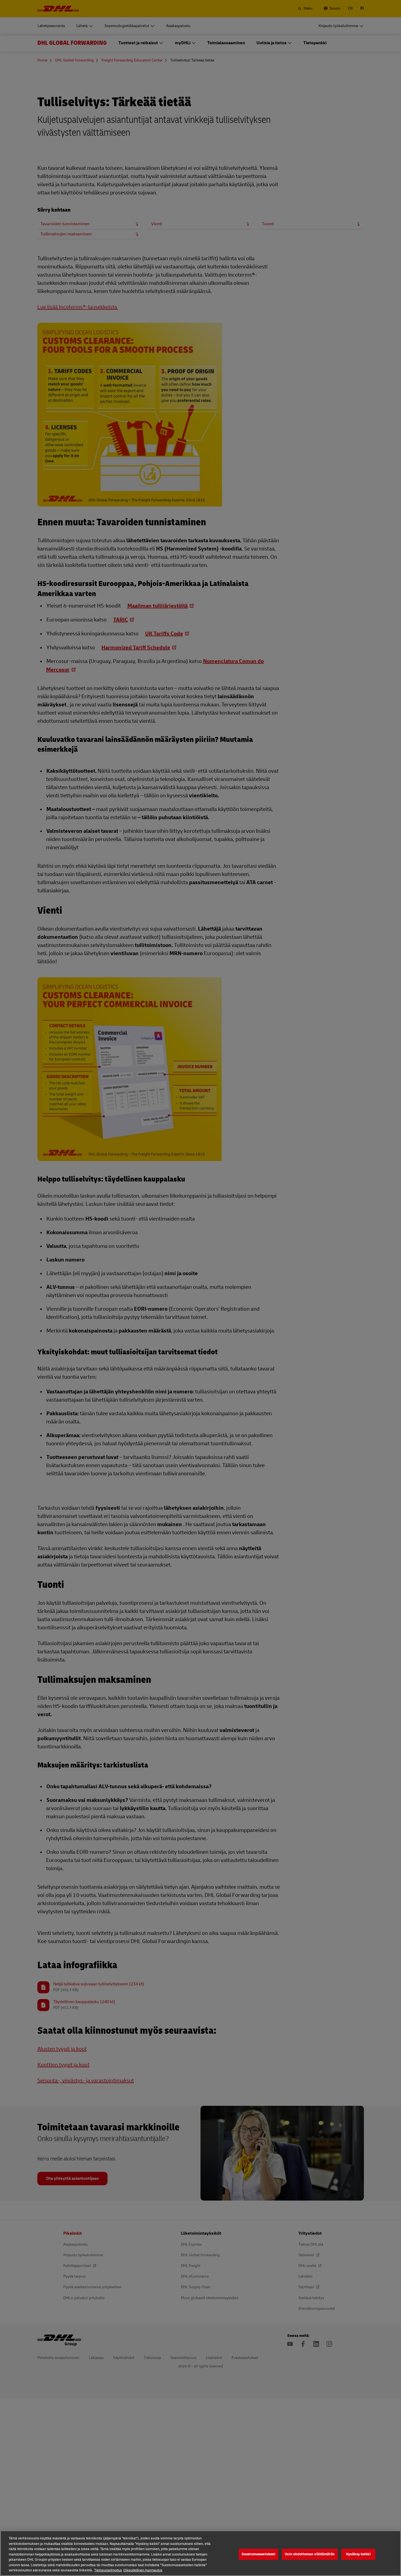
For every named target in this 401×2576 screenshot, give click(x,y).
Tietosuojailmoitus (108, 2570)
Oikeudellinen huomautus (143, 2570)
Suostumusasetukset (258, 2554)
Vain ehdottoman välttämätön (310, 2554)
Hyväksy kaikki (358, 2554)
